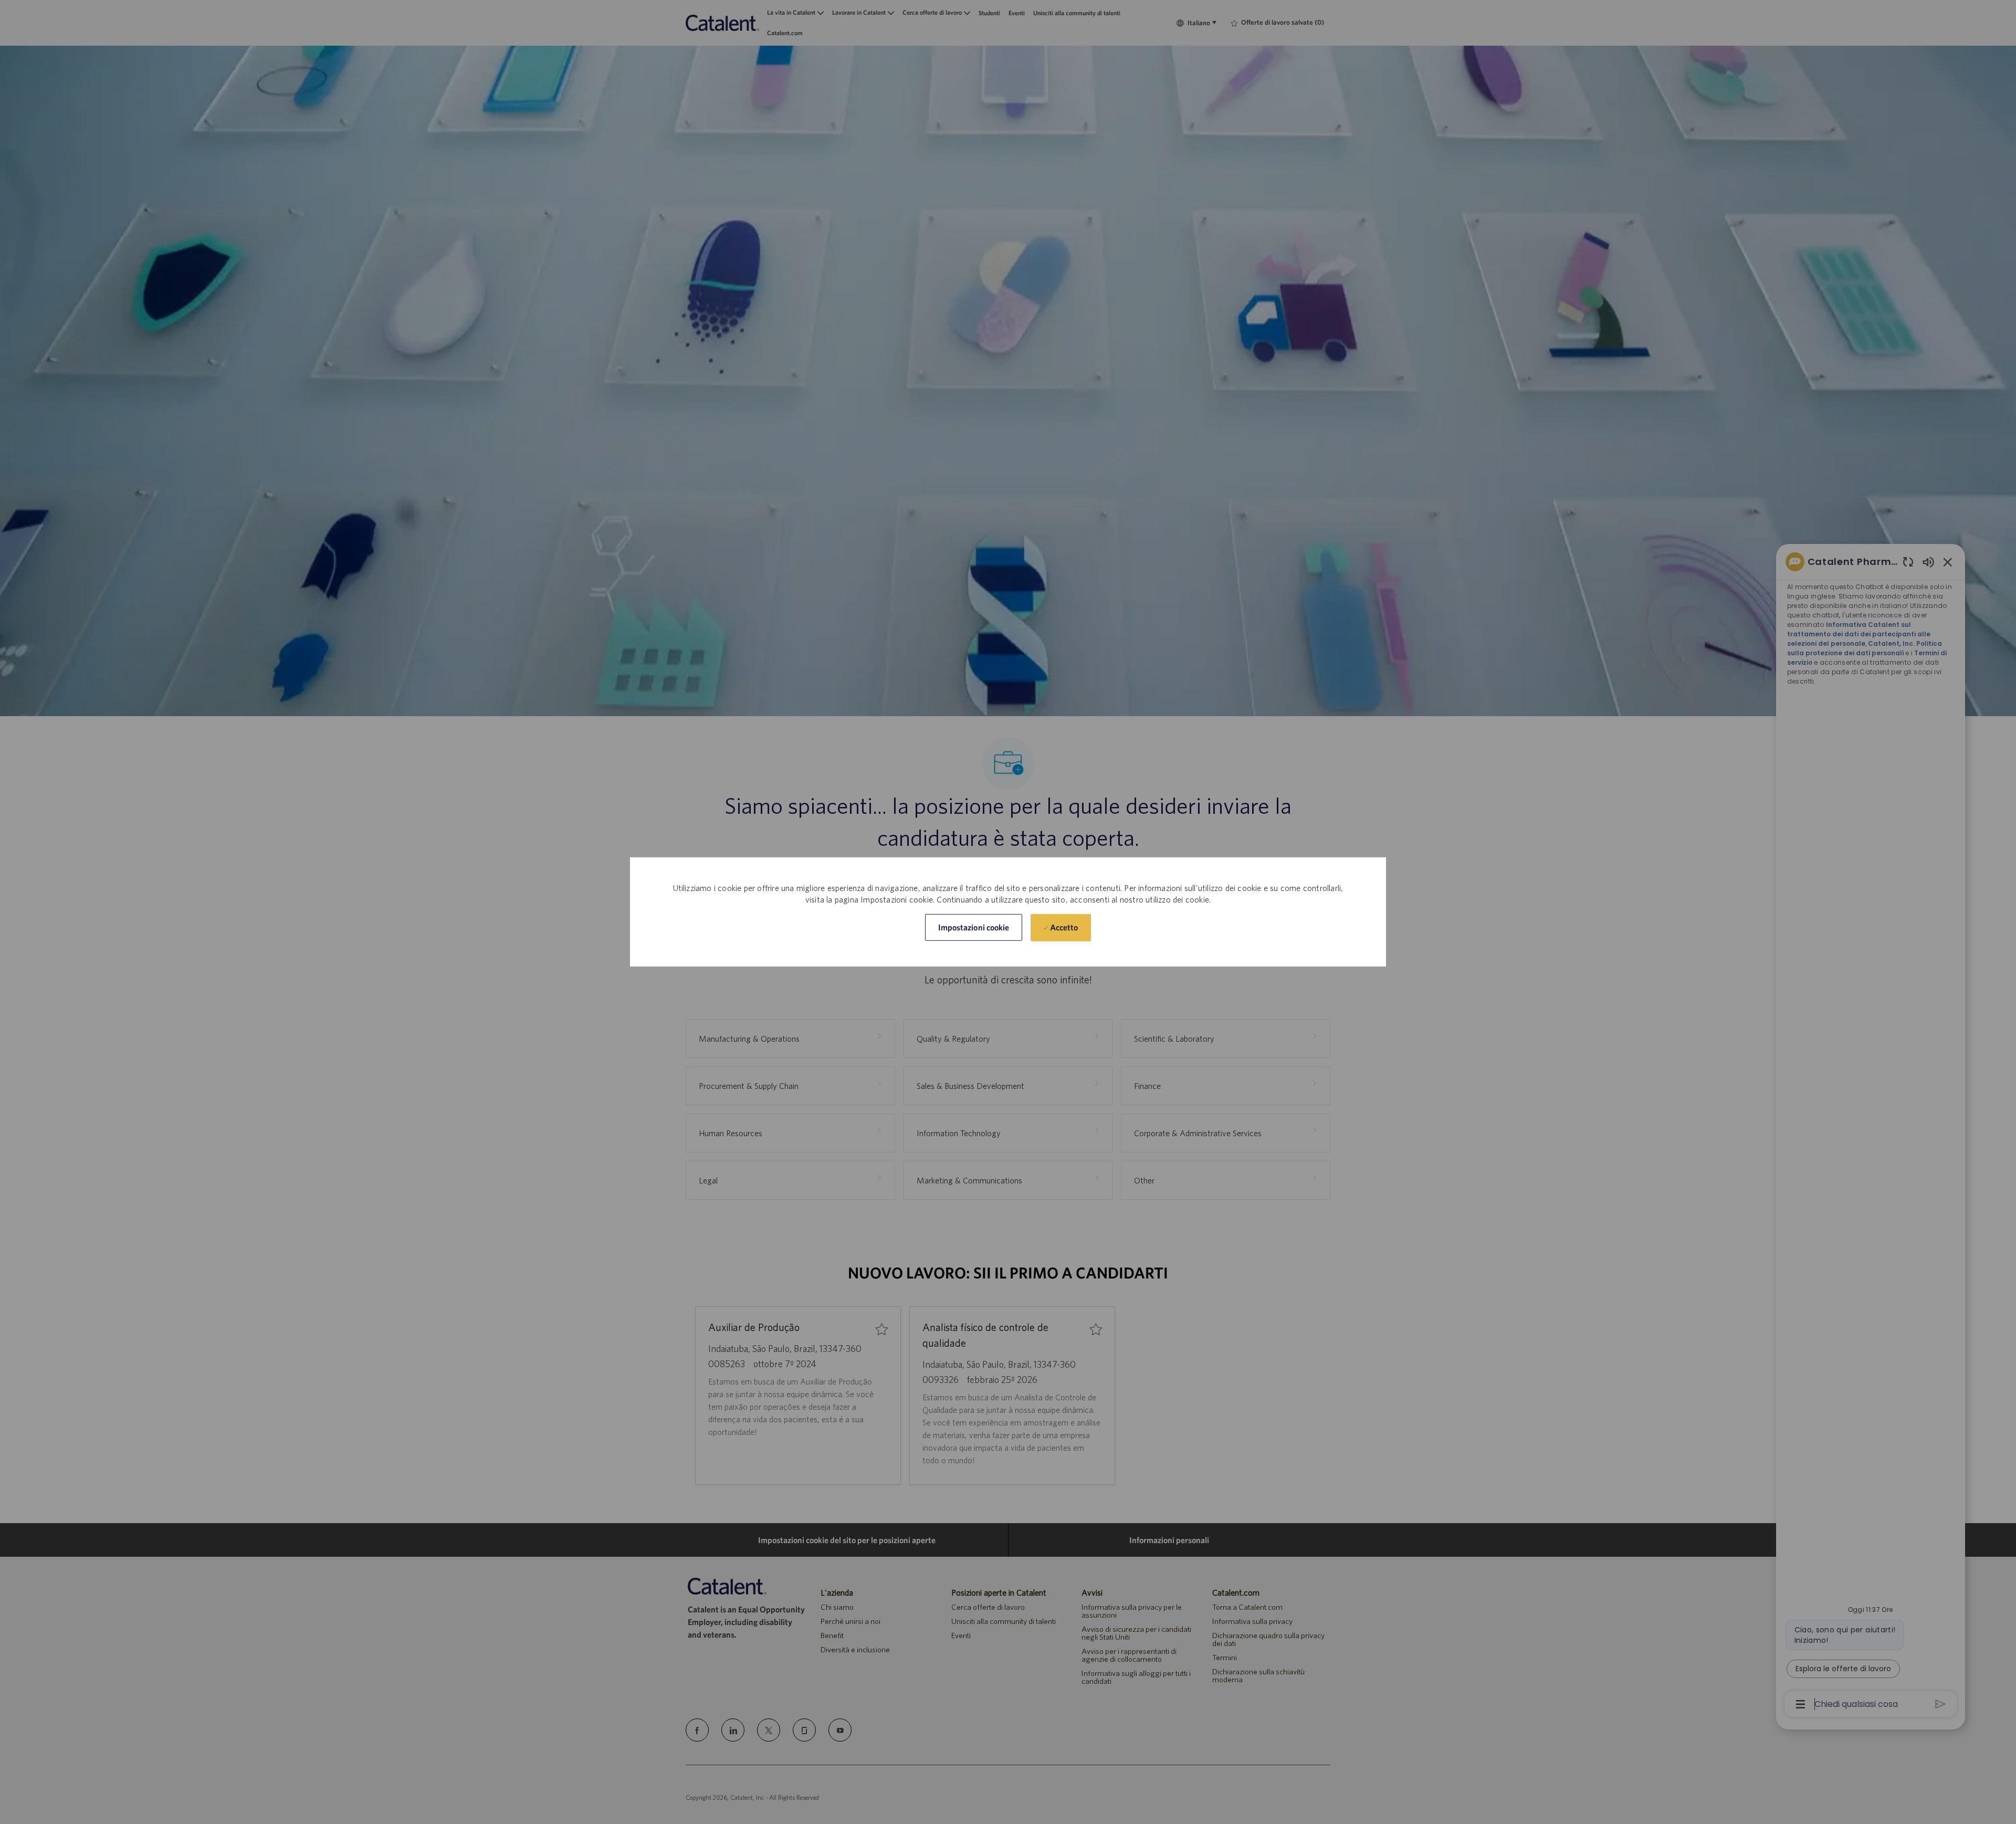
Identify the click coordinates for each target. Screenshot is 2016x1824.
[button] (974, 927)
